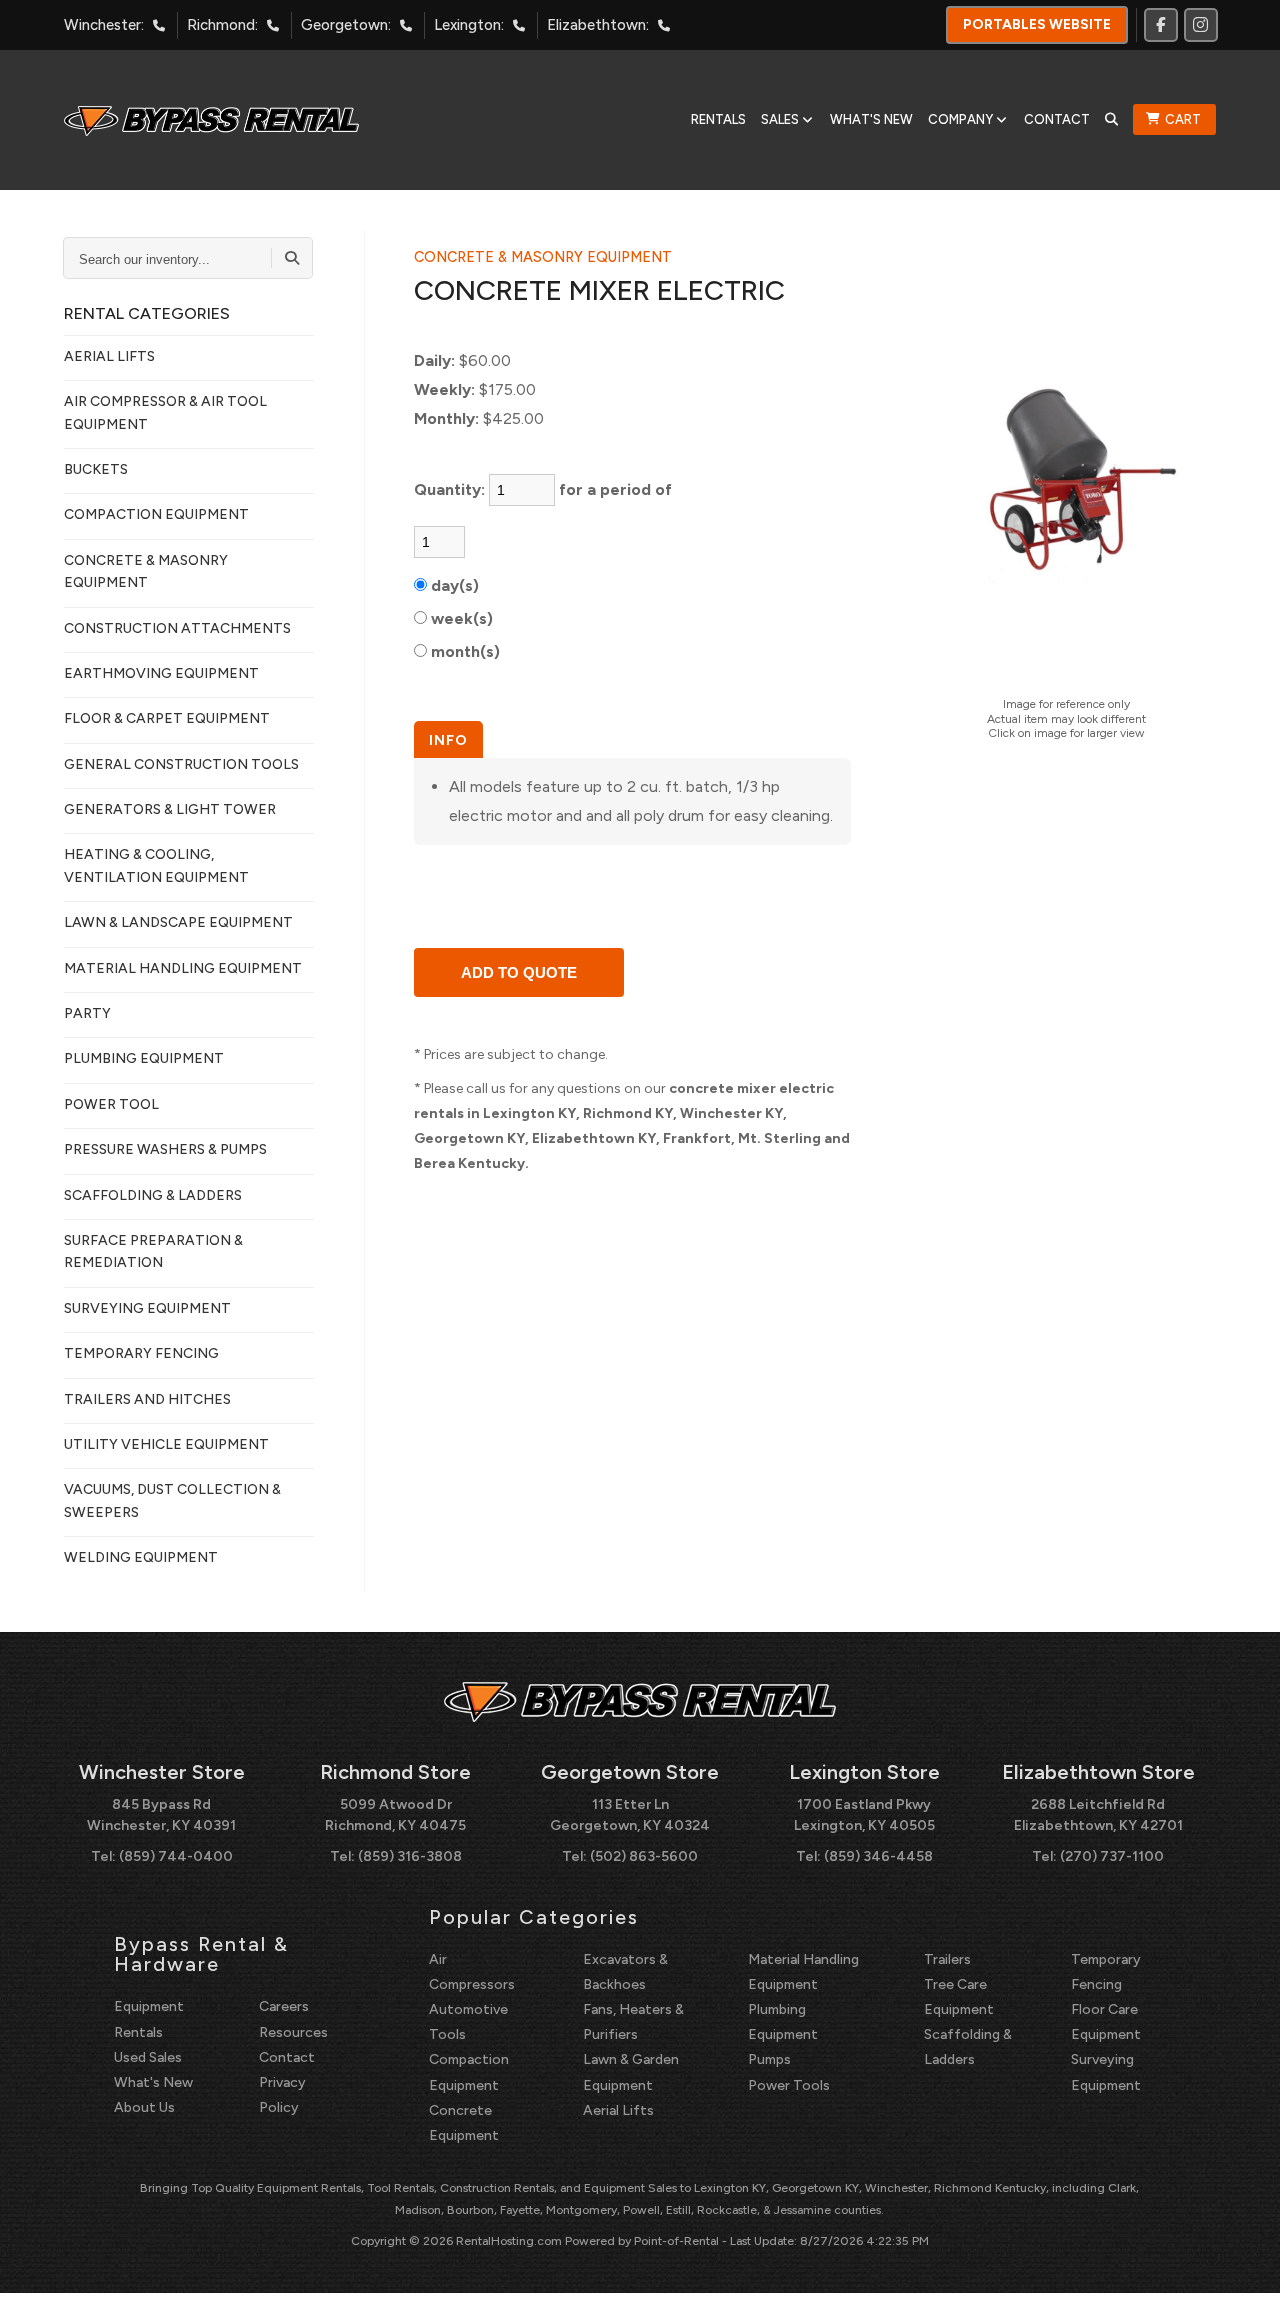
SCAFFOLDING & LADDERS (153, 1195)
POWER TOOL (111, 1104)
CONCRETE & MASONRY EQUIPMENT (146, 571)
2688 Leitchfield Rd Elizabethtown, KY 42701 (1098, 1815)
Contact (1057, 119)
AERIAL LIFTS (109, 356)
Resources (293, 2032)
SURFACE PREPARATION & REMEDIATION (153, 1251)
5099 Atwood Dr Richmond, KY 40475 (395, 1815)
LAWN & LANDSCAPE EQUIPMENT (178, 922)
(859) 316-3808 (410, 1856)
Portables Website (1037, 24)
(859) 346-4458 (878, 1856)
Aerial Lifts (618, 2110)
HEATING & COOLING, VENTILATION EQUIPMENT (156, 865)
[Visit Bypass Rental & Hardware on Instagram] (1201, 25)
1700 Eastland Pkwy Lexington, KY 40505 (864, 1815)
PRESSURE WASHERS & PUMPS (165, 1149)
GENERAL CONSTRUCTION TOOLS (181, 764)
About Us (144, 2107)
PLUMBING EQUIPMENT (144, 1058)
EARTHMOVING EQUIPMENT (161, 673)
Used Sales (148, 2057)
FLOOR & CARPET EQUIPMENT (167, 718)
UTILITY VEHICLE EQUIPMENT (166, 1444)
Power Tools (789, 2085)
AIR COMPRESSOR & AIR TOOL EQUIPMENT (165, 412)
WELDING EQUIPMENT (141, 1557)
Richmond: (222, 25)
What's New (871, 119)
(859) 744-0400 (176, 1856)
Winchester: (104, 25)
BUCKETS (96, 469)
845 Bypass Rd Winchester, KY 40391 (161, 1815)
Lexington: (469, 25)
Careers (284, 2006)
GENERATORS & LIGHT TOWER (170, 809)
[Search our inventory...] (292, 258)
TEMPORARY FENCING (141, 1353)
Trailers (947, 1959)
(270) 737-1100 (1112, 1856)
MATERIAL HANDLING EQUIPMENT (183, 968)
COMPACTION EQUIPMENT (156, 514)
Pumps (769, 2059)
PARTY (87, 1013)
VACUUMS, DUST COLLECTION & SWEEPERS (172, 1500)
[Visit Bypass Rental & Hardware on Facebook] (1161, 25)
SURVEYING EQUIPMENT (147, 1308)
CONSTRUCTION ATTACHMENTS (177, 628)
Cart (1183, 119)
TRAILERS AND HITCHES (147, 1399)
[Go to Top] (1242, 2286)
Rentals (718, 119)
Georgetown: (346, 25)
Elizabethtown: (598, 25)
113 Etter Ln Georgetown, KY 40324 (630, 1815)
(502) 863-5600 (644, 1856)
